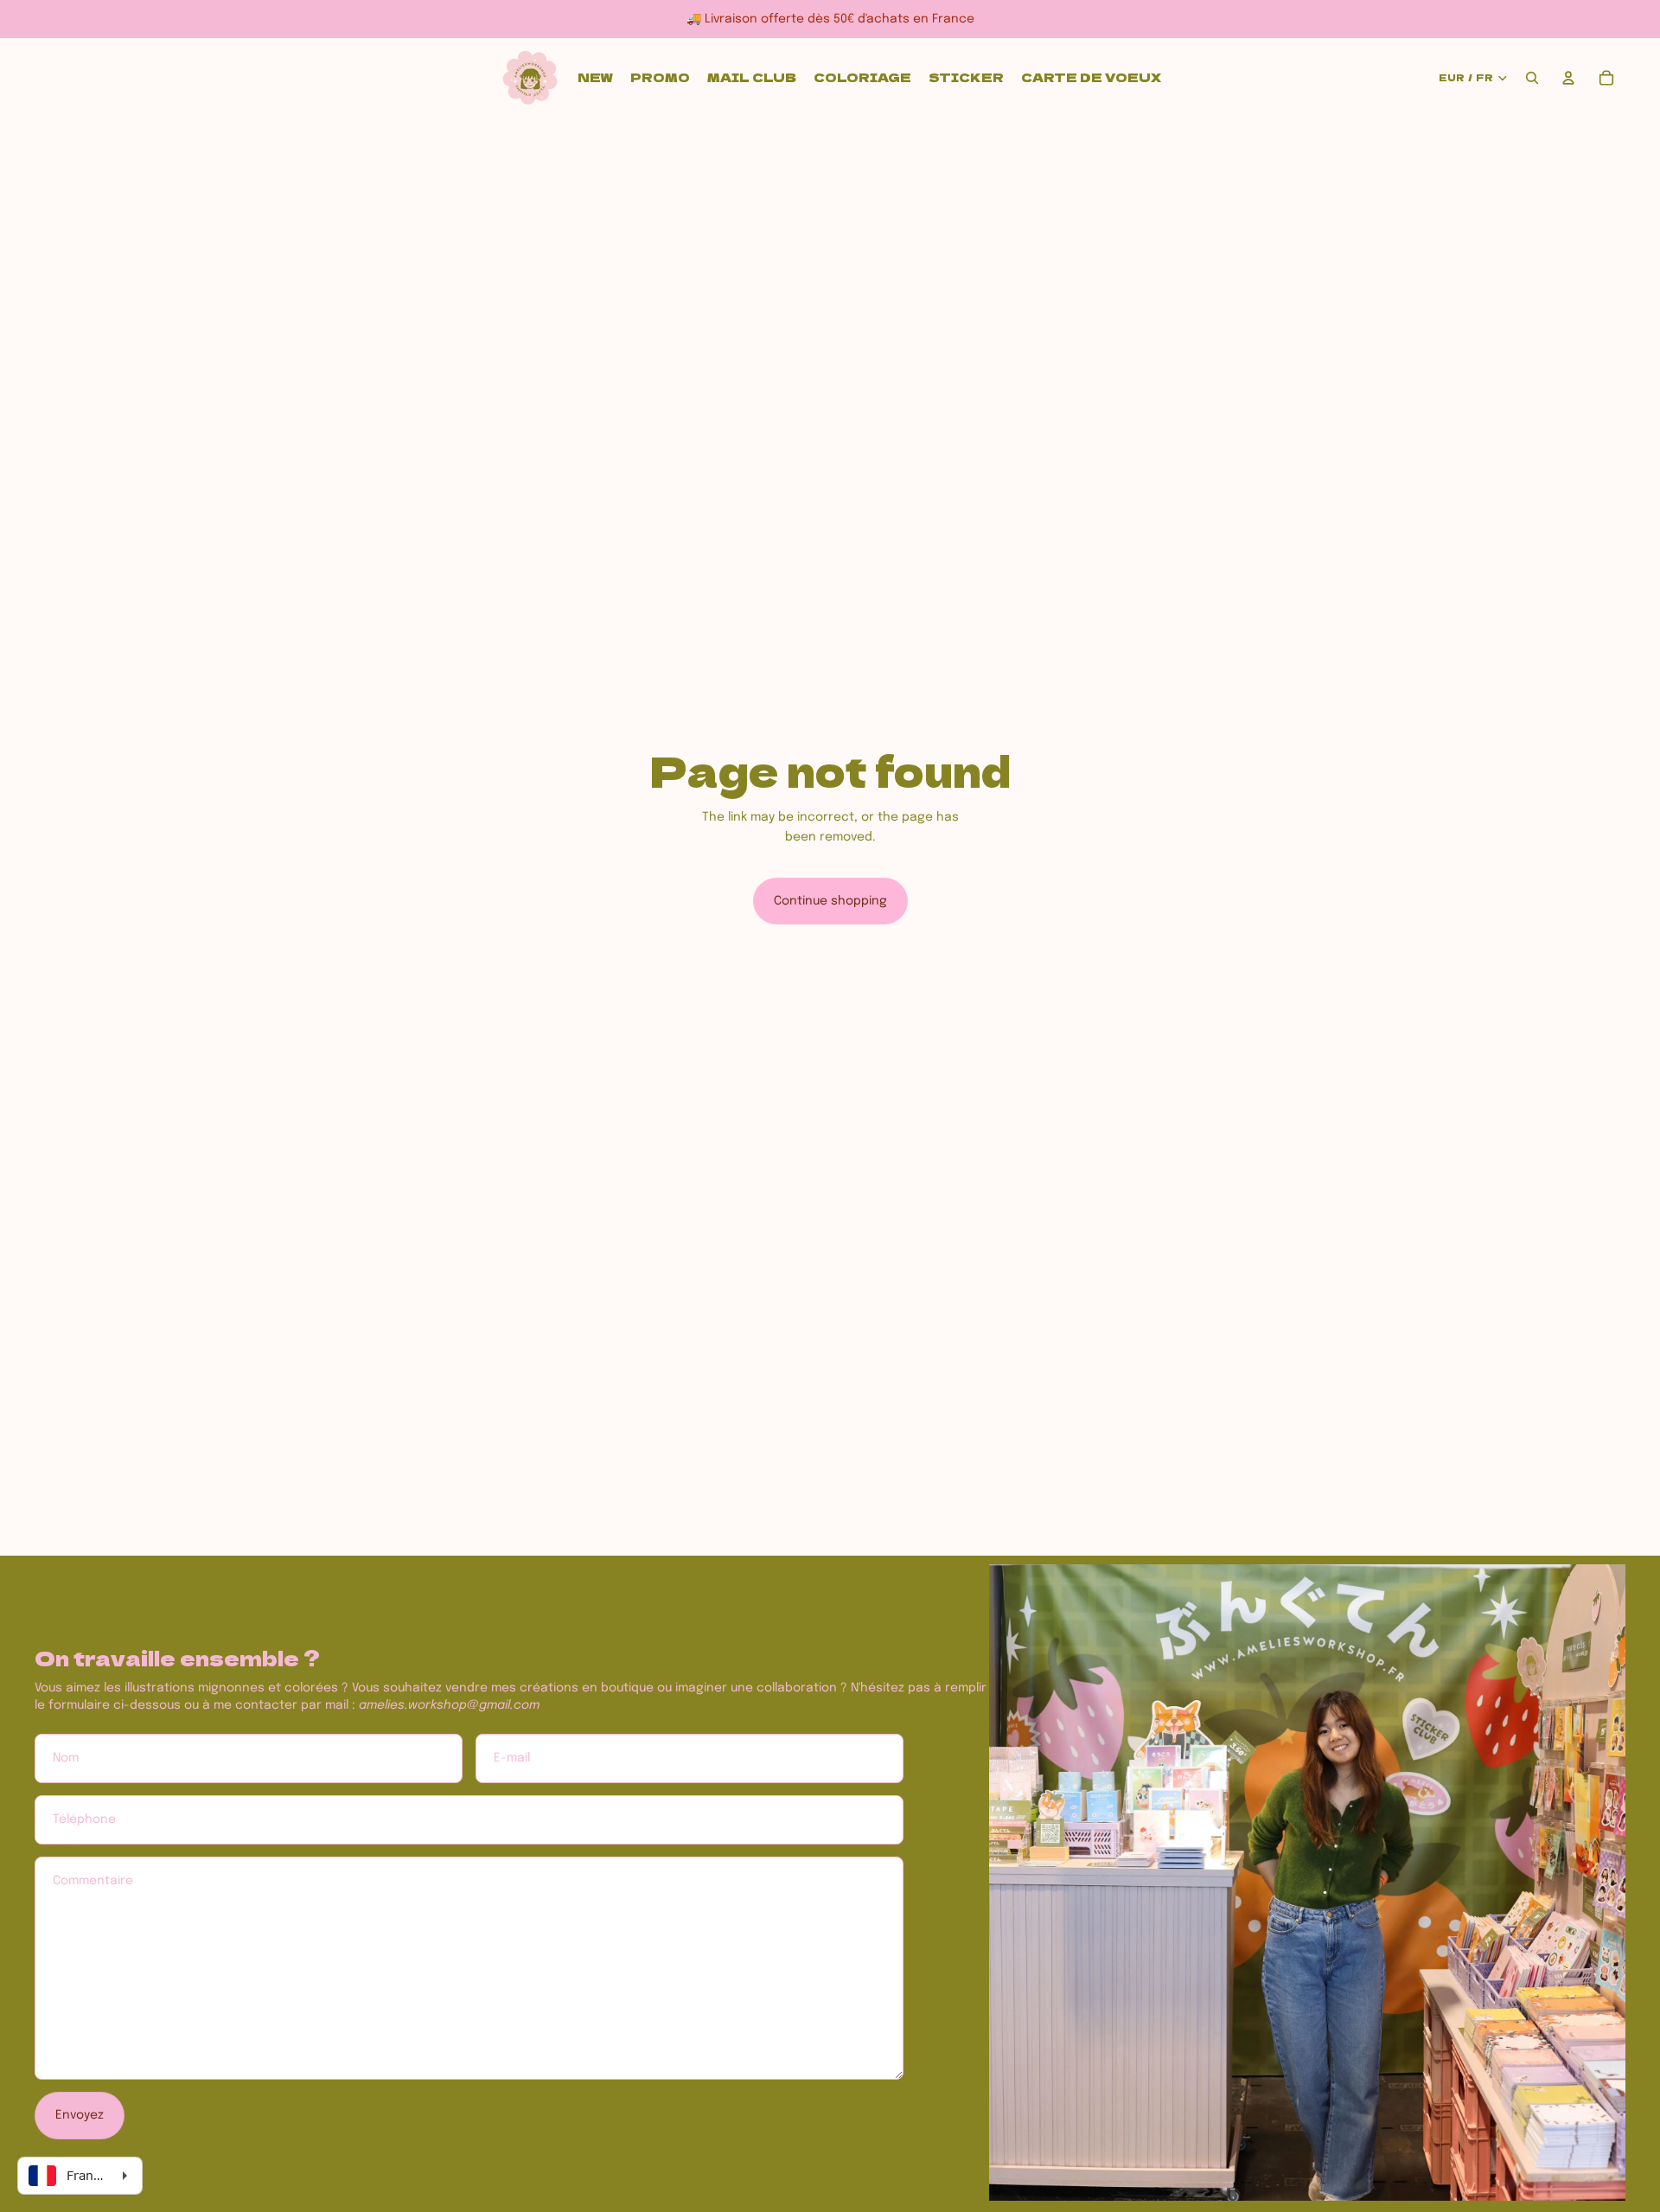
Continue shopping (830, 901)
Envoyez (80, 2115)
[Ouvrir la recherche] (1532, 78)
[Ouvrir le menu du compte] (1568, 78)
